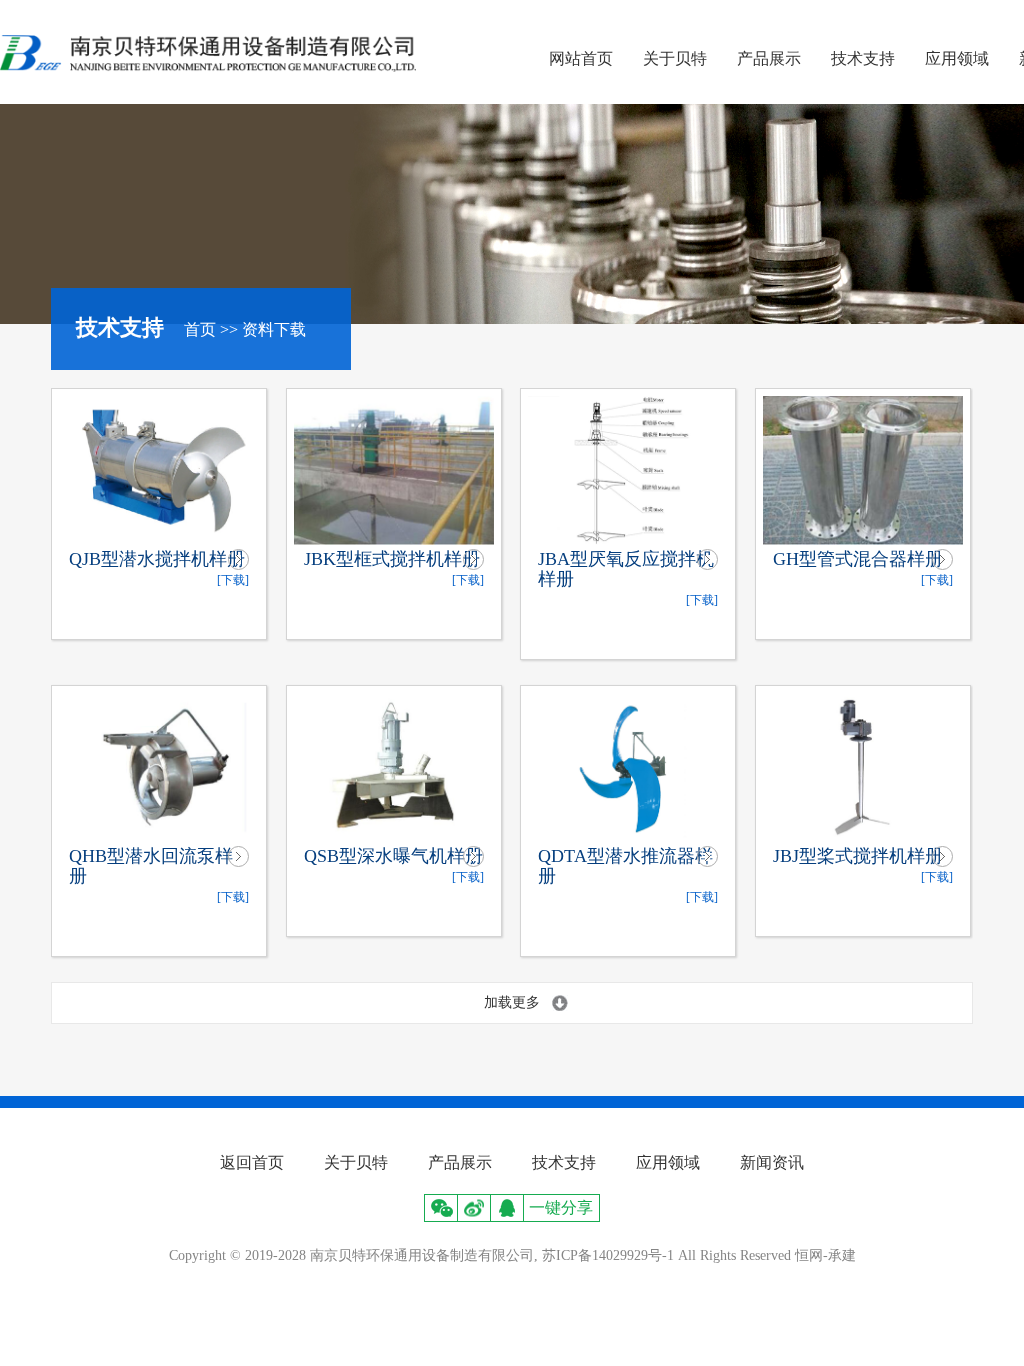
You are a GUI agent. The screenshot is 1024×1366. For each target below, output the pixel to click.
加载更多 (512, 1002)
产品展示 (769, 58)
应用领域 (957, 58)
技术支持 (863, 58)
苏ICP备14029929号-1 (608, 1255)
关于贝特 (675, 58)
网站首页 (581, 58)
